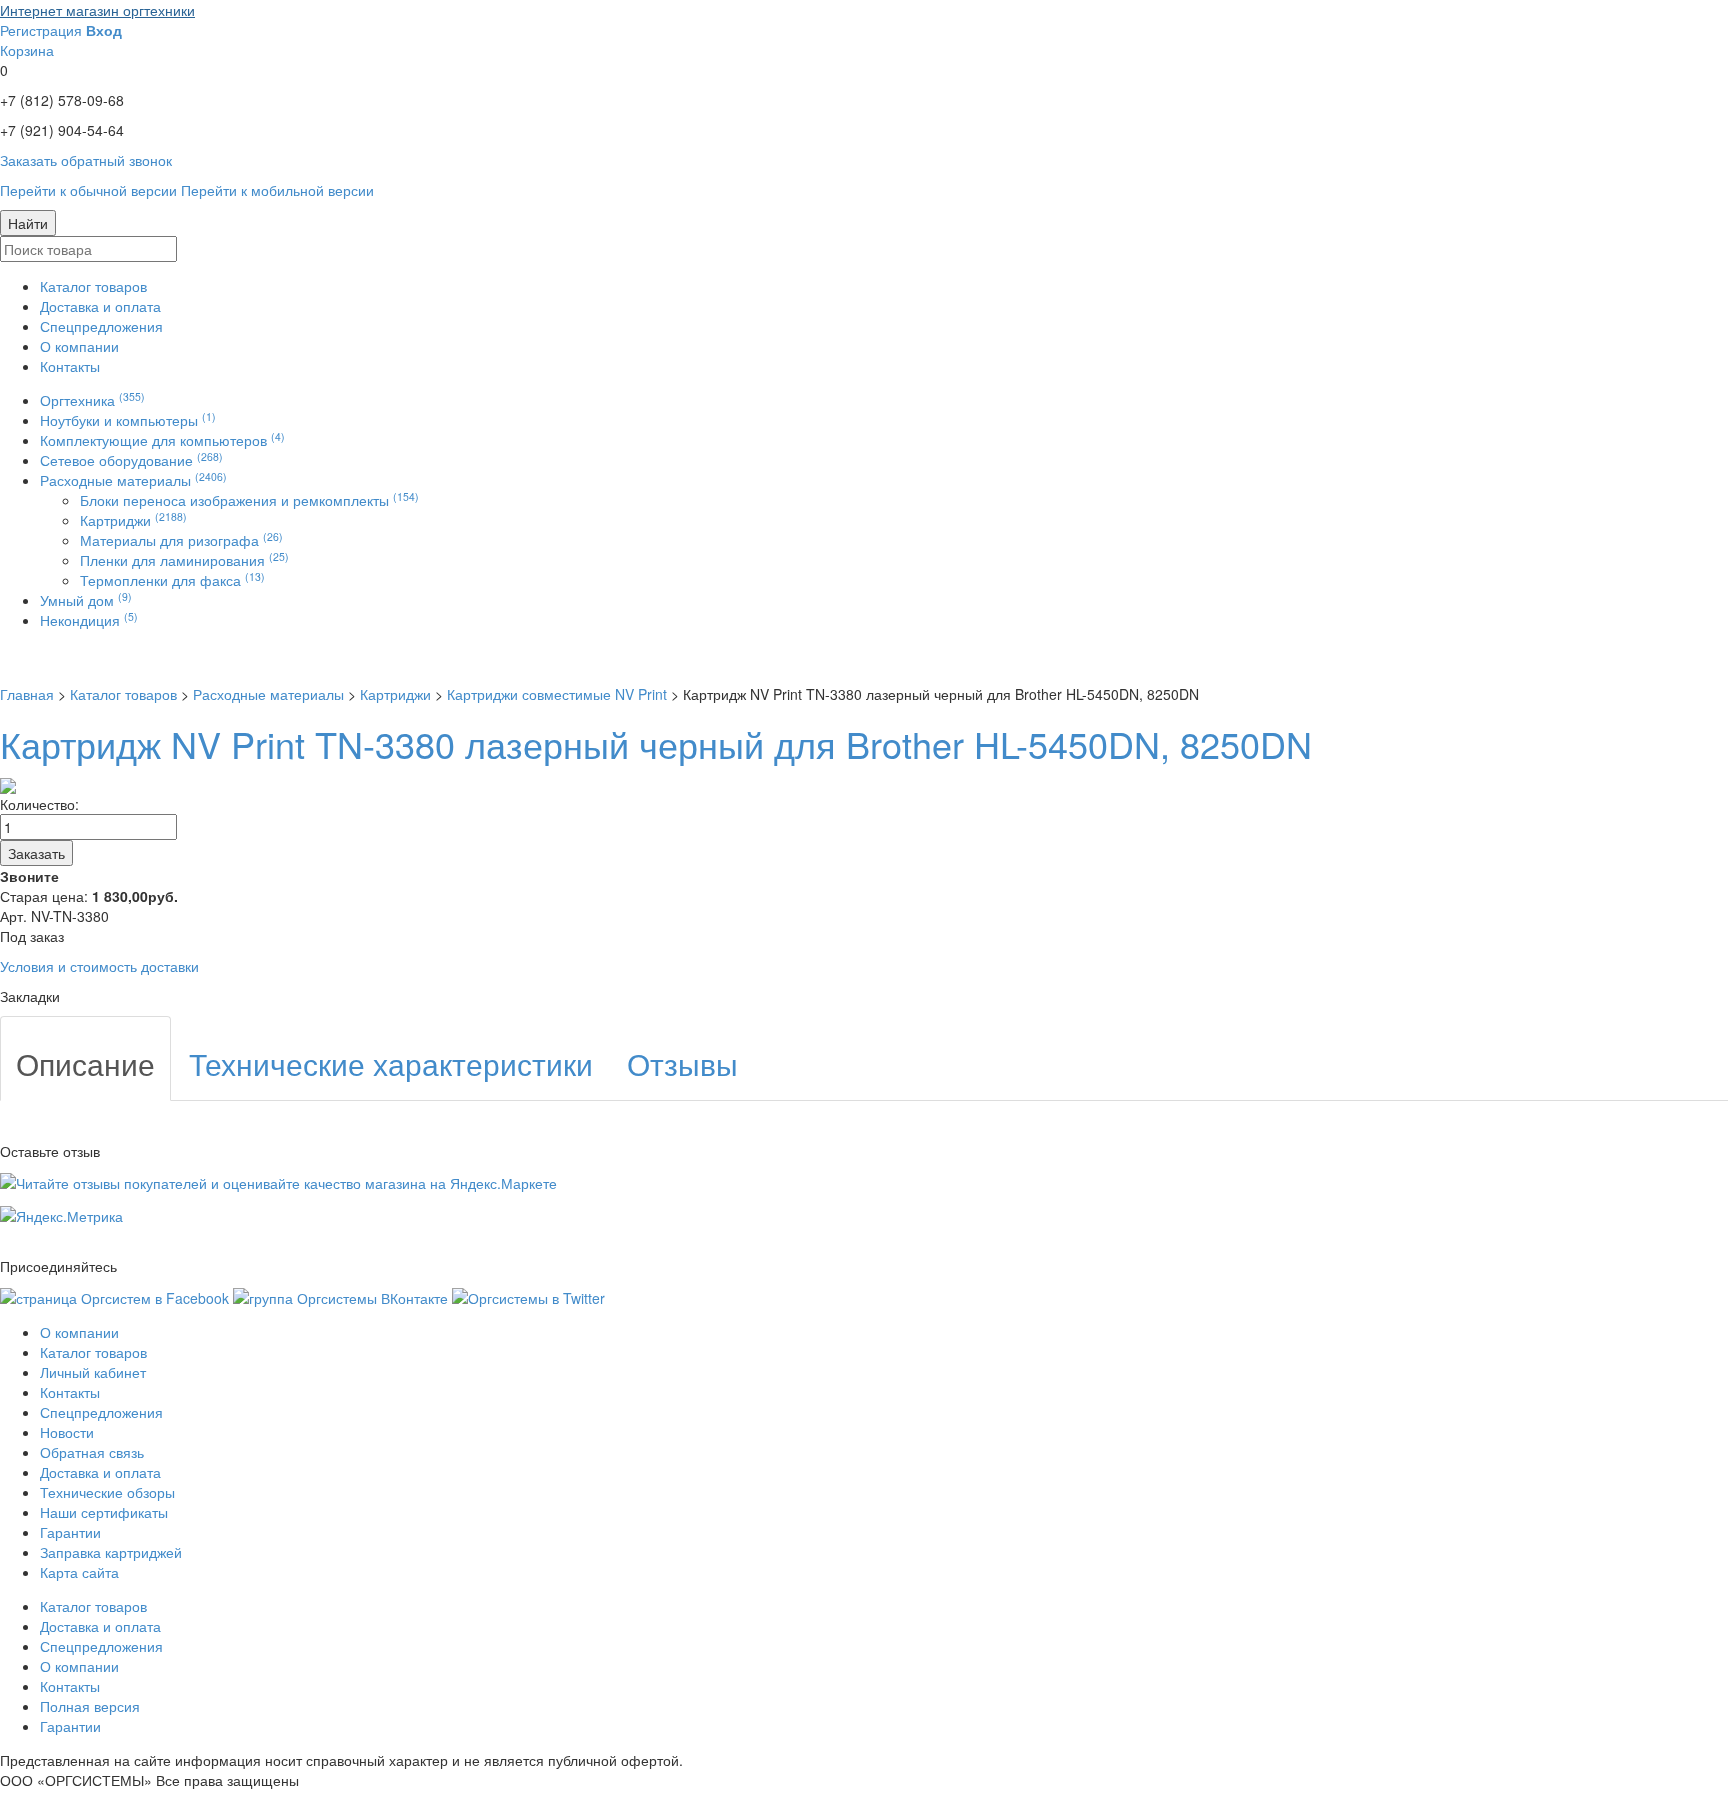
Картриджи (133, 520)
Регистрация (41, 30)
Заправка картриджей (111, 1552)
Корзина (27, 50)
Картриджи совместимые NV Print (557, 694)
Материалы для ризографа (181, 540)
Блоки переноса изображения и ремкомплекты (249, 500)
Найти (28, 223)
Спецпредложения (101, 326)
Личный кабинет (93, 1372)
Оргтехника (92, 400)
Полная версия (90, 1706)
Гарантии (70, 1532)
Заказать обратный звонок (86, 160)
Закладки (30, 996)
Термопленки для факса (172, 580)
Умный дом (86, 600)
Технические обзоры (107, 1492)
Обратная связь (92, 1452)
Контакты (70, 366)
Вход (104, 30)
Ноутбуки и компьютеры (128, 420)
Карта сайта (79, 1572)
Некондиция (89, 620)
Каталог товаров (93, 286)
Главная (27, 694)
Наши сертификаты (104, 1512)
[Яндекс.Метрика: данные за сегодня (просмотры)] (61, 1216)
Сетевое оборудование (131, 460)
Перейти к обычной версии (88, 190)
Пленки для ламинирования (184, 560)
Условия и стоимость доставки (99, 966)
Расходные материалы (133, 480)
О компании (79, 346)
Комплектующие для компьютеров (162, 440)
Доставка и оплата (100, 306)
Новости (67, 1432)
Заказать (36, 853)
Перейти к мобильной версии (277, 190)
